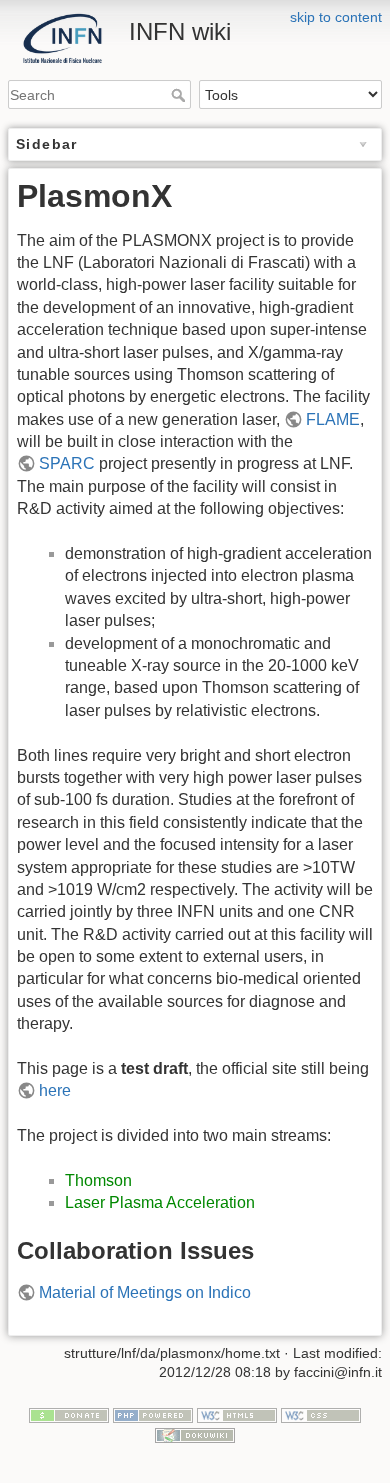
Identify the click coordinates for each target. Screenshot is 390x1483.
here (55, 1090)
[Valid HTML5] (237, 1414)
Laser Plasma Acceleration (160, 1202)
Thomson (98, 1180)
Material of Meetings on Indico (145, 1292)
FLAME (333, 419)
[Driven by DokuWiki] (195, 1434)
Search (180, 95)
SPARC (67, 463)
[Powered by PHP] (153, 1414)
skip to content (336, 17)
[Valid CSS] (321, 1414)
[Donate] (69, 1414)
